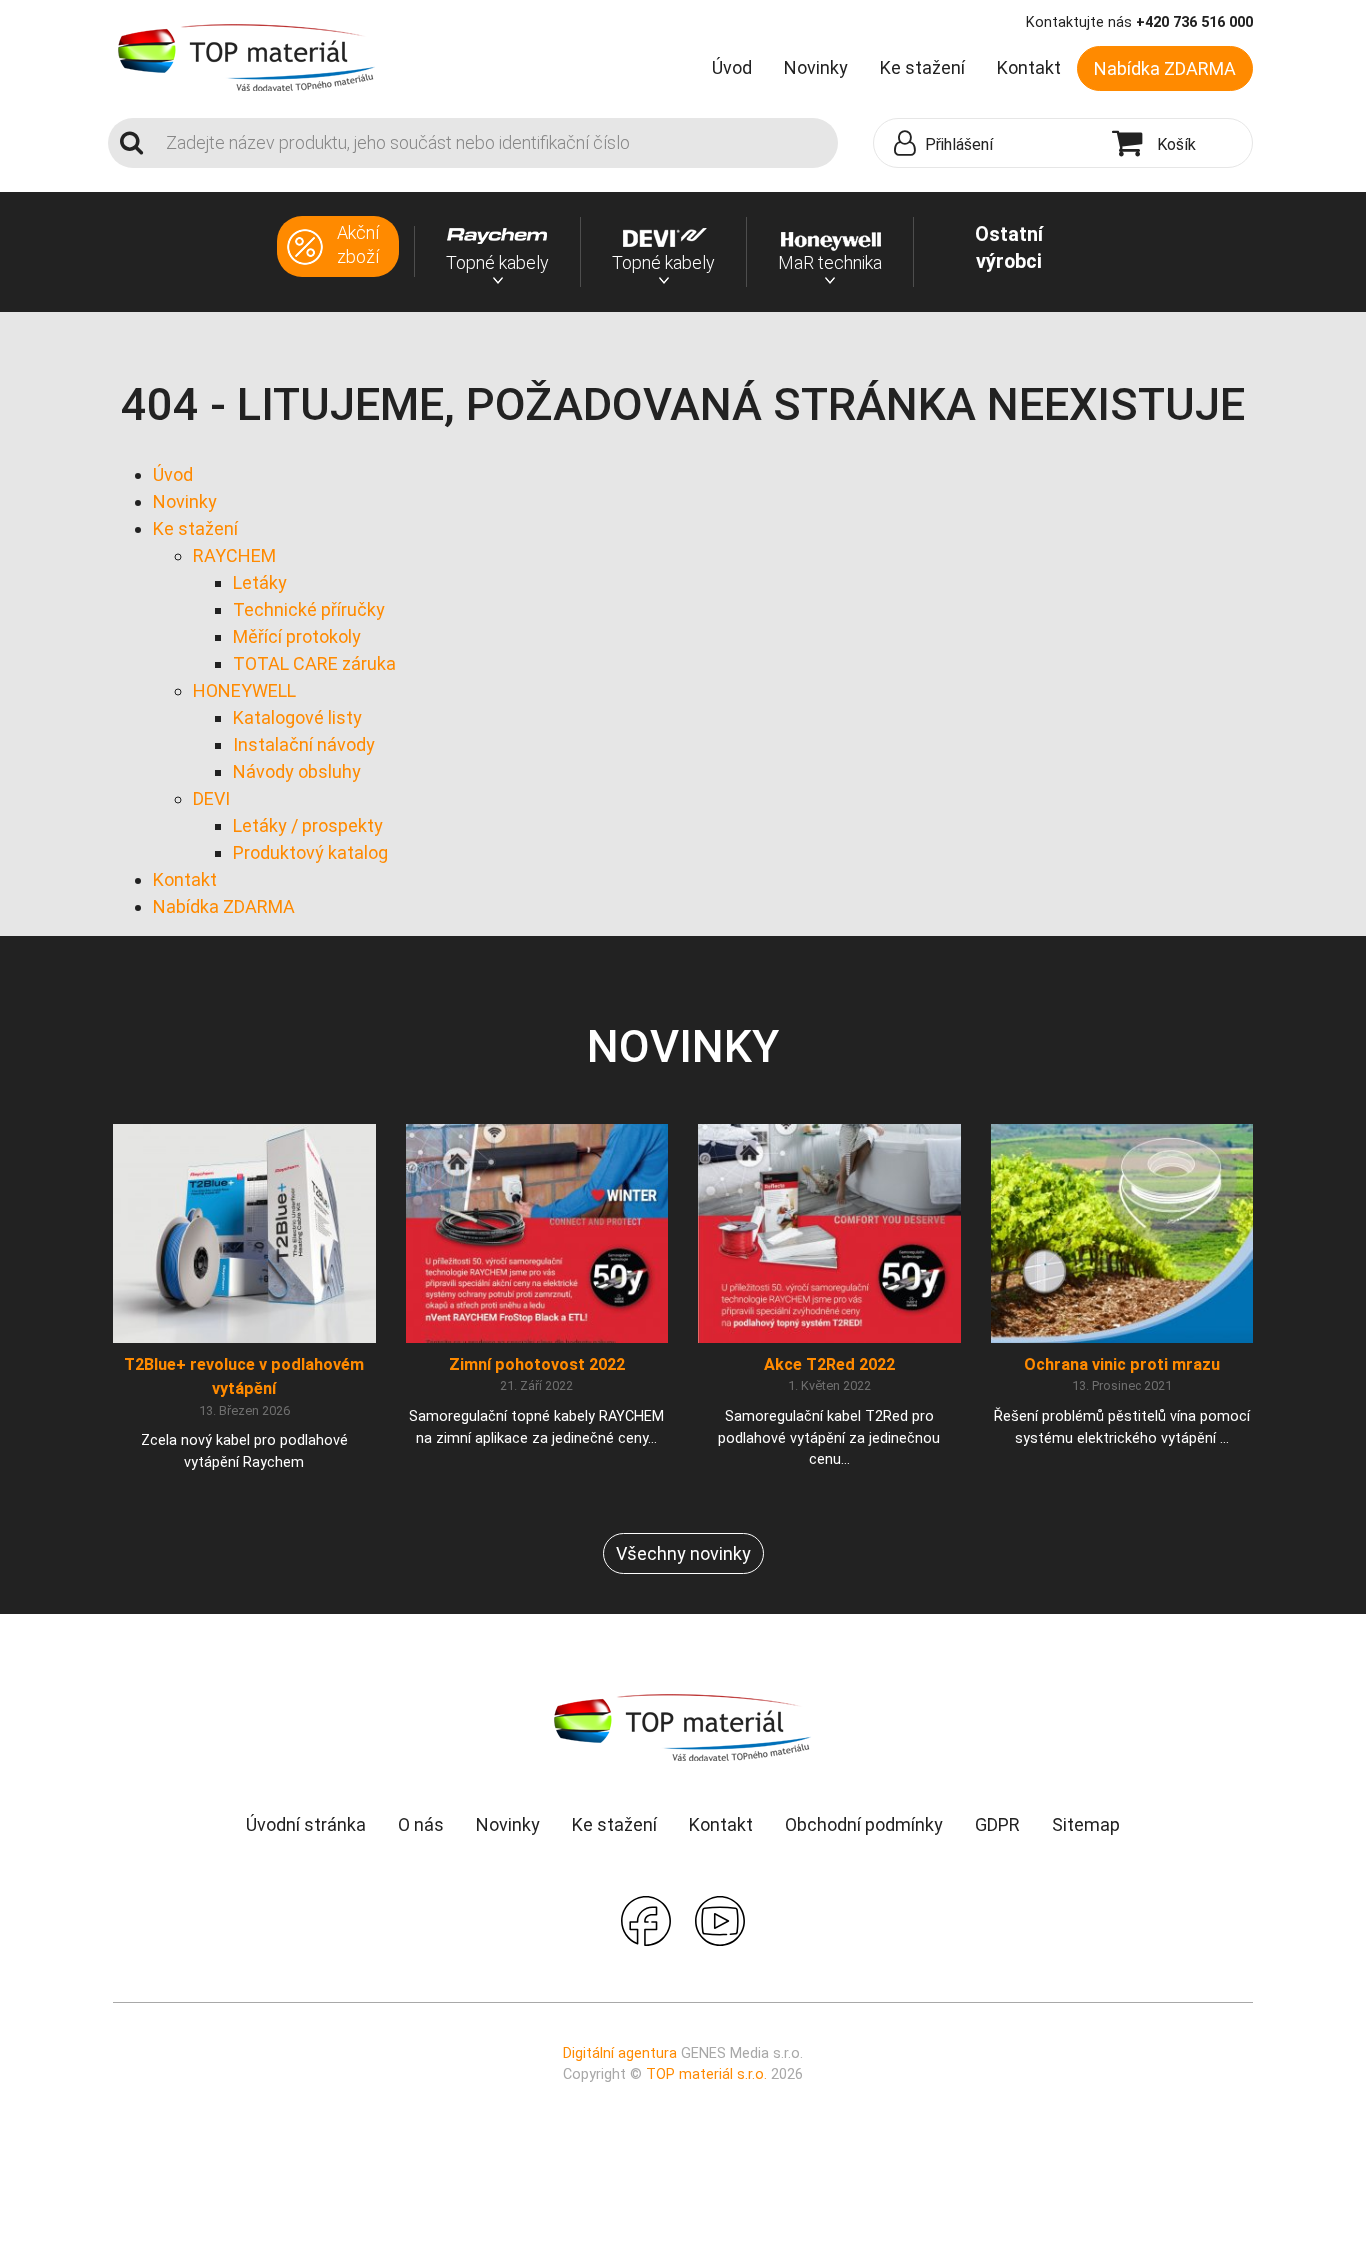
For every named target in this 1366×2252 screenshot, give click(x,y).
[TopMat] (683, 1726)
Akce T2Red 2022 (829, 1364)
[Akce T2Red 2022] (829, 1232)
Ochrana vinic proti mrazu (1122, 1364)
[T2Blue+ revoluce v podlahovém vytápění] (244, 1232)
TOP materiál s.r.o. (706, 2074)
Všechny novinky (683, 1553)
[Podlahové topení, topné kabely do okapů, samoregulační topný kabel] (247, 56)
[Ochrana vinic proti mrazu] (1122, 1232)
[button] (988, 144)
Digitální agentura (620, 2053)
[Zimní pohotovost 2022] (537, 1232)
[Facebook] (646, 1918)
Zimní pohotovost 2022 (537, 1364)
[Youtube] (720, 1918)
